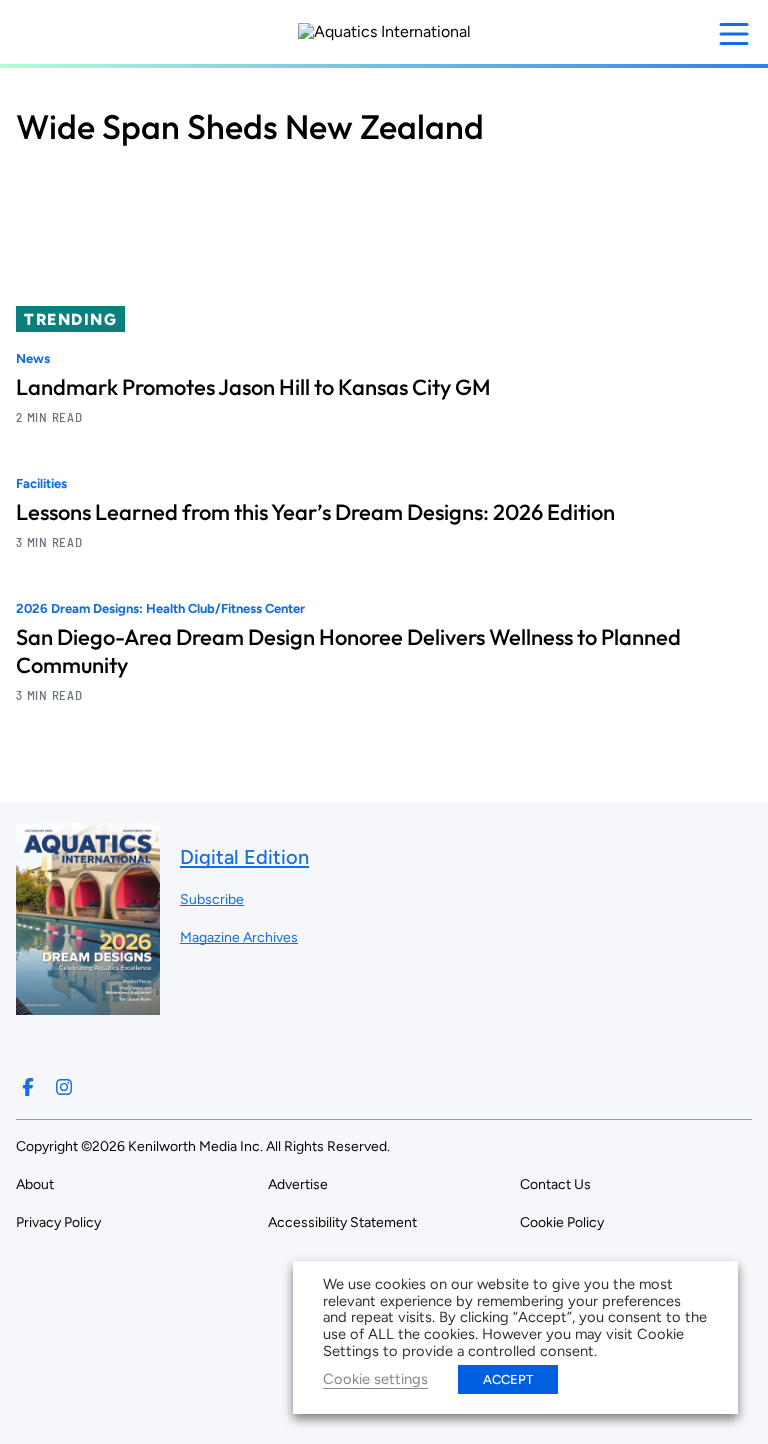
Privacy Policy (58, 1222)
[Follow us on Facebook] (28, 1087)
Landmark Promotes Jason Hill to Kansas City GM (253, 387)
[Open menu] (734, 34)
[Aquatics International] (384, 32)
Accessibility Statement (342, 1222)
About (35, 1184)
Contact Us (555, 1184)
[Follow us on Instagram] (64, 1087)
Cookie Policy (562, 1222)
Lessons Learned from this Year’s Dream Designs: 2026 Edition (315, 512)
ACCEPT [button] (508, 1379)
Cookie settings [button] (375, 1379)
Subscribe (212, 899)
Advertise (298, 1184)
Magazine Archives (239, 937)
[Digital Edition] (88, 1005)
